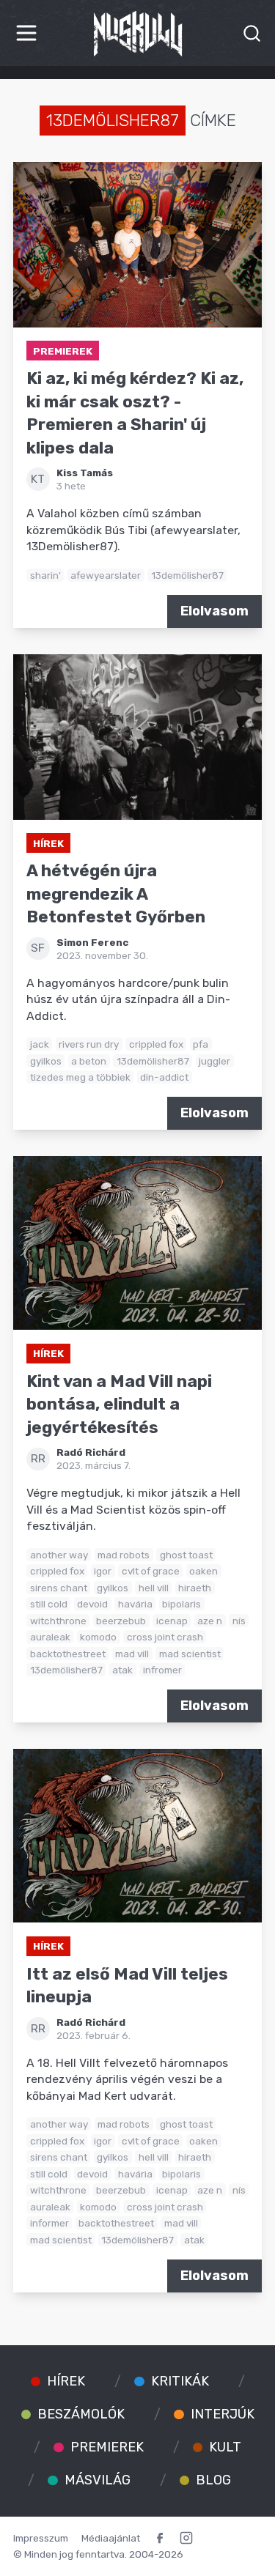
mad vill (132, 1654)
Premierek (63, 351)
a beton (89, 1061)
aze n (210, 1621)
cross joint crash (165, 1637)
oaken (203, 1571)
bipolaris (181, 1604)
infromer (162, 1670)
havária (135, 1604)
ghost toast (186, 1555)
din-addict (164, 1077)
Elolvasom (214, 611)
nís (239, 1621)
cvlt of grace (151, 1571)
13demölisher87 (187, 575)
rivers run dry (89, 1044)
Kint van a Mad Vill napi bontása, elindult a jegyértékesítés (119, 1404)
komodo (98, 1637)
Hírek (48, 843)
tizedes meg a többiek (80, 1077)
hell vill (154, 1588)
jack (40, 1044)
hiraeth (195, 1588)
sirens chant (59, 1588)
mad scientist (190, 1654)
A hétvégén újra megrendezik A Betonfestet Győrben (116, 894)
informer (49, 2223)
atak (122, 1670)
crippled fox (156, 1044)
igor (103, 1571)
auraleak (50, 1637)
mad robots (124, 1555)
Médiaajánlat (111, 2538)
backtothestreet (68, 1654)
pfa (201, 1044)
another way (59, 1555)
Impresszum (41, 2538)
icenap (172, 1621)
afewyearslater (106, 575)
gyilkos (46, 1061)
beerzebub (121, 1621)
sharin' (45, 575)
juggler (214, 1061)
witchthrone (58, 1621)
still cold (49, 1604)
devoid (92, 1604)
